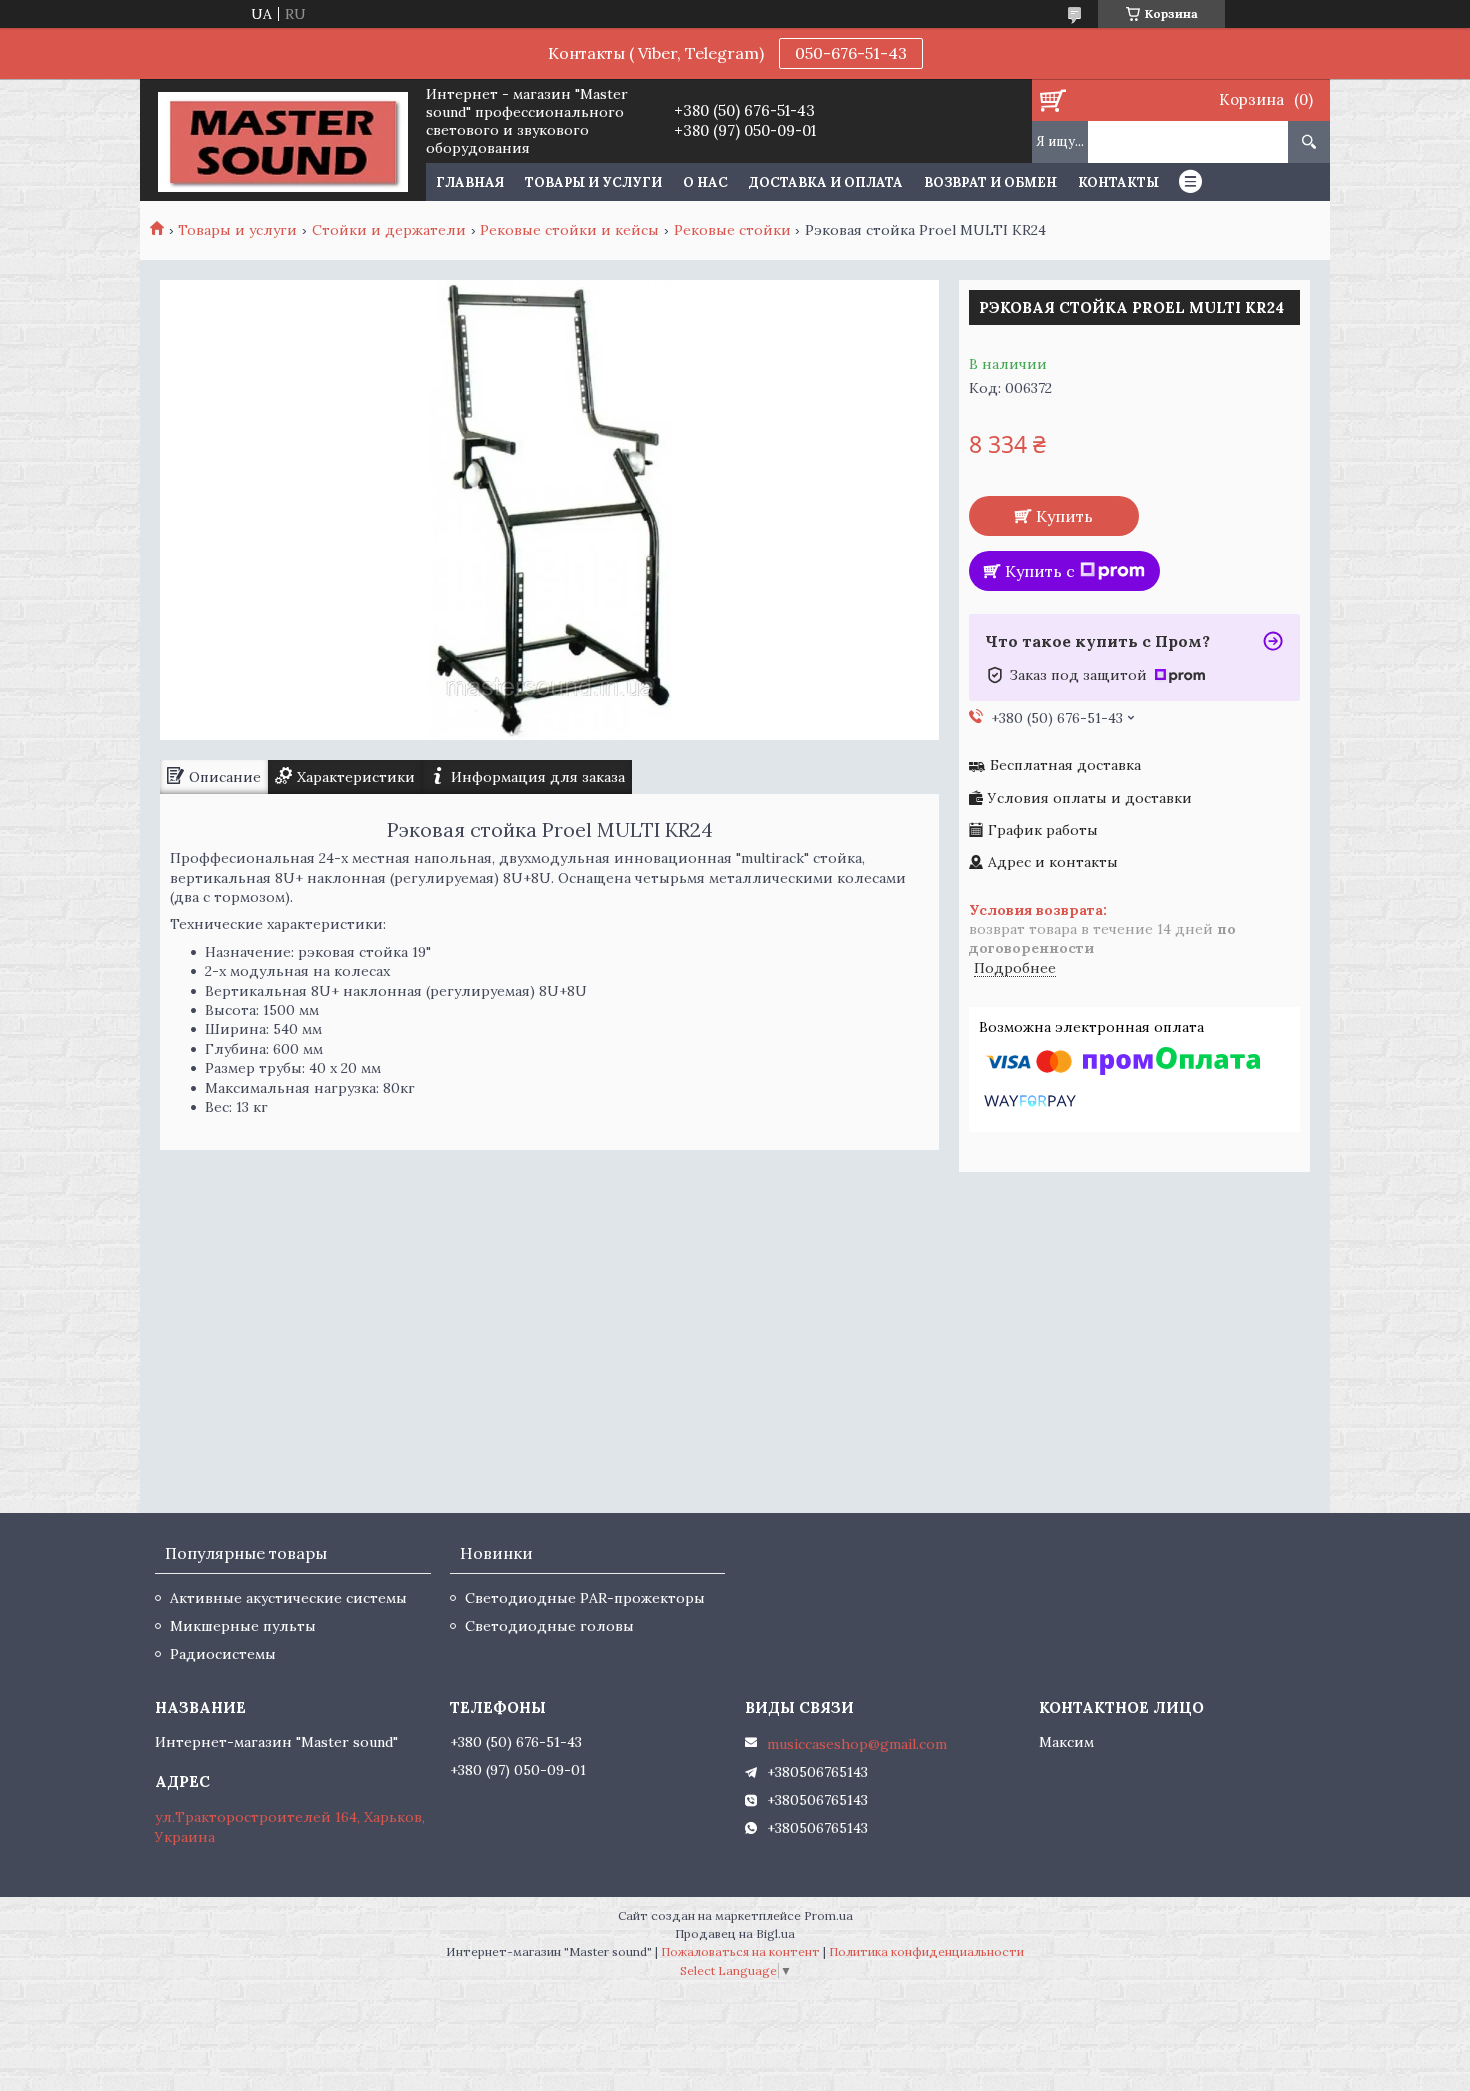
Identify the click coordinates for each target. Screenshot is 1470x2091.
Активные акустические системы (288, 1598)
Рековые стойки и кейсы (569, 230)
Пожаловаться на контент (740, 1951)
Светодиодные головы (549, 1626)
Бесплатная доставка (1065, 765)
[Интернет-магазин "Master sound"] (282, 140)
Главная (470, 182)
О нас (705, 182)
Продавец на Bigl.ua (735, 1933)
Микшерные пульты (243, 1626)
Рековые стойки (732, 230)
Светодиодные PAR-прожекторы (585, 1598)
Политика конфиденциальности (926, 1951)
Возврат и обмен (990, 182)
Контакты (1118, 182)
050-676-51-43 (851, 53)
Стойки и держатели (389, 230)
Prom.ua (828, 1915)
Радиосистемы (223, 1654)
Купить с (1040, 571)
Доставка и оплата (826, 182)
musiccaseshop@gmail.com (857, 1744)
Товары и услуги (593, 182)
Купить (1064, 516)
